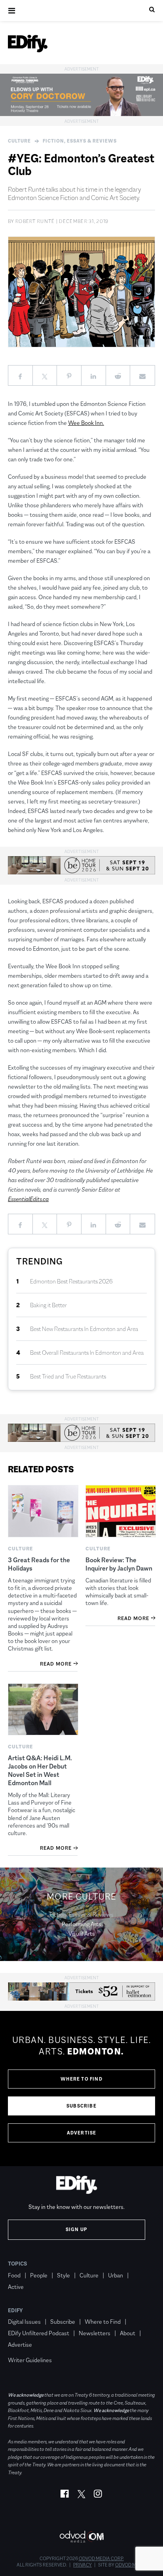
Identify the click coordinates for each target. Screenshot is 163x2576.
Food (14, 2275)
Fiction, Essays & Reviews (80, 141)
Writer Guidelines (30, 2360)
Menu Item (23, 2349)
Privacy (82, 2565)
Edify (15, 2310)
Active (16, 2287)
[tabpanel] (81, 2089)
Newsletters (95, 2333)
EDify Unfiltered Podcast (39, 2333)
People (39, 2275)
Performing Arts (81, 1924)
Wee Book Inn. (86, 423)
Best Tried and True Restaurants (68, 1376)
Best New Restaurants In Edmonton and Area (84, 1329)
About (128, 2333)
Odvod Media (131, 2565)
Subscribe (81, 2106)
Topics (18, 2264)
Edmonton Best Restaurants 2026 (71, 1281)
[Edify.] (28, 44)
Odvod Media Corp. (101, 2559)
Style (63, 2275)
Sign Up (77, 2229)
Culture (19, 141)
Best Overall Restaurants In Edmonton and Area (87, 1353)
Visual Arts (82, 1933)
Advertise (82, 2133)
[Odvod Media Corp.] (81, 2537)
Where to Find (81, 2079)
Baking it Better (48, 1305)
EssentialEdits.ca (28, 1199)
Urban (116, 2275)
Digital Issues (24, 2322)
